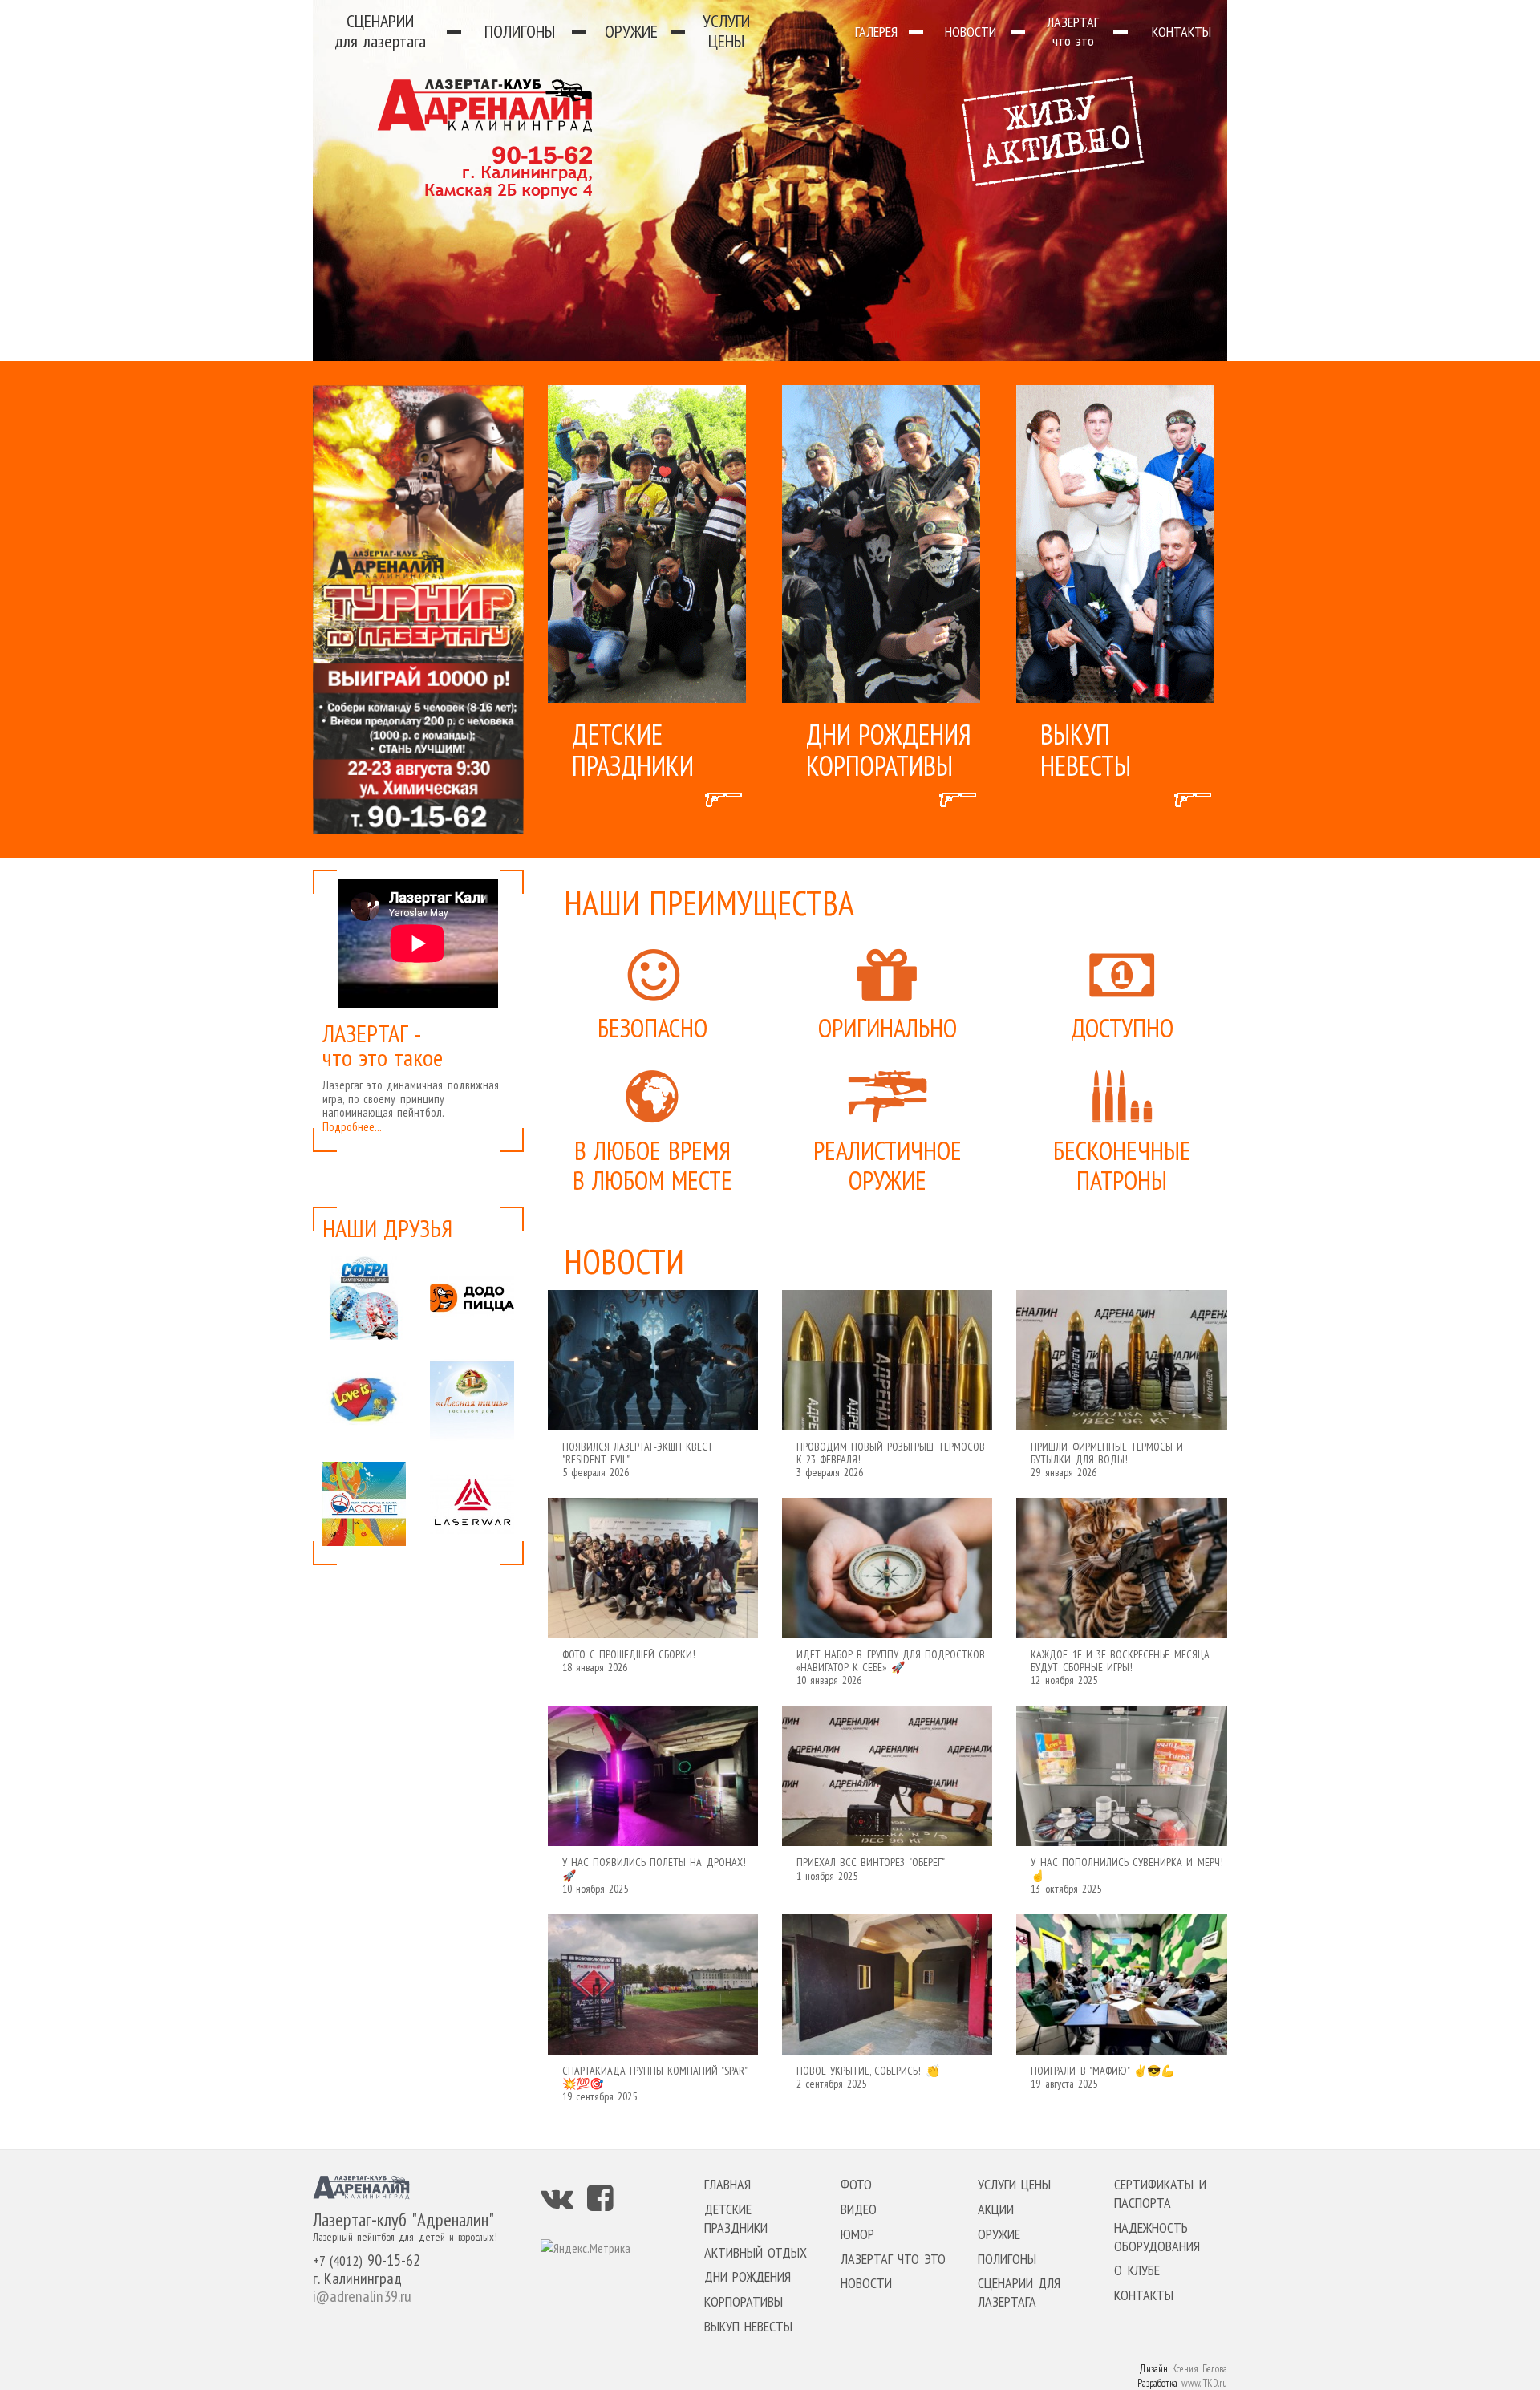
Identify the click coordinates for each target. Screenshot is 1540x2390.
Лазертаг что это (893, 2259)
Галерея (876, 32)
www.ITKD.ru (1204, 2383)
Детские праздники (736, 2218)
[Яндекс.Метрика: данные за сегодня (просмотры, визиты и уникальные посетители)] (586, 2248)
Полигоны (520, 31)
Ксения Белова (1200, 2369)
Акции (996, 2209)
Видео (859, 2209)
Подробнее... (352, 1127)
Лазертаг (1073, 31)
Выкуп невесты (748, 2326)
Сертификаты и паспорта (1160, 2193)
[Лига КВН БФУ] (364, 1503)
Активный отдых (756, 2252)
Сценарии (380, 31)
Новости (971, 32)
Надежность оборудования (1157, 2237)
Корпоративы (744, 2301)
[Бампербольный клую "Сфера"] (364, 1298)
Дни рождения (748, 2276)
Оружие (631, 31)
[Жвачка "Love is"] (364, 1401)
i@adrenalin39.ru (362, 2296)
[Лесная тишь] (472, 1401)
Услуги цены (726, 31)
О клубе (1137, 2270)
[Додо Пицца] (472, 1298)
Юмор (857, 2234)
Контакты (1181, 32)
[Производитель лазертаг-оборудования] (472, 1503)
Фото (856, 2184)
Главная (727, 2184)
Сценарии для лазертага (1019, 2292)
